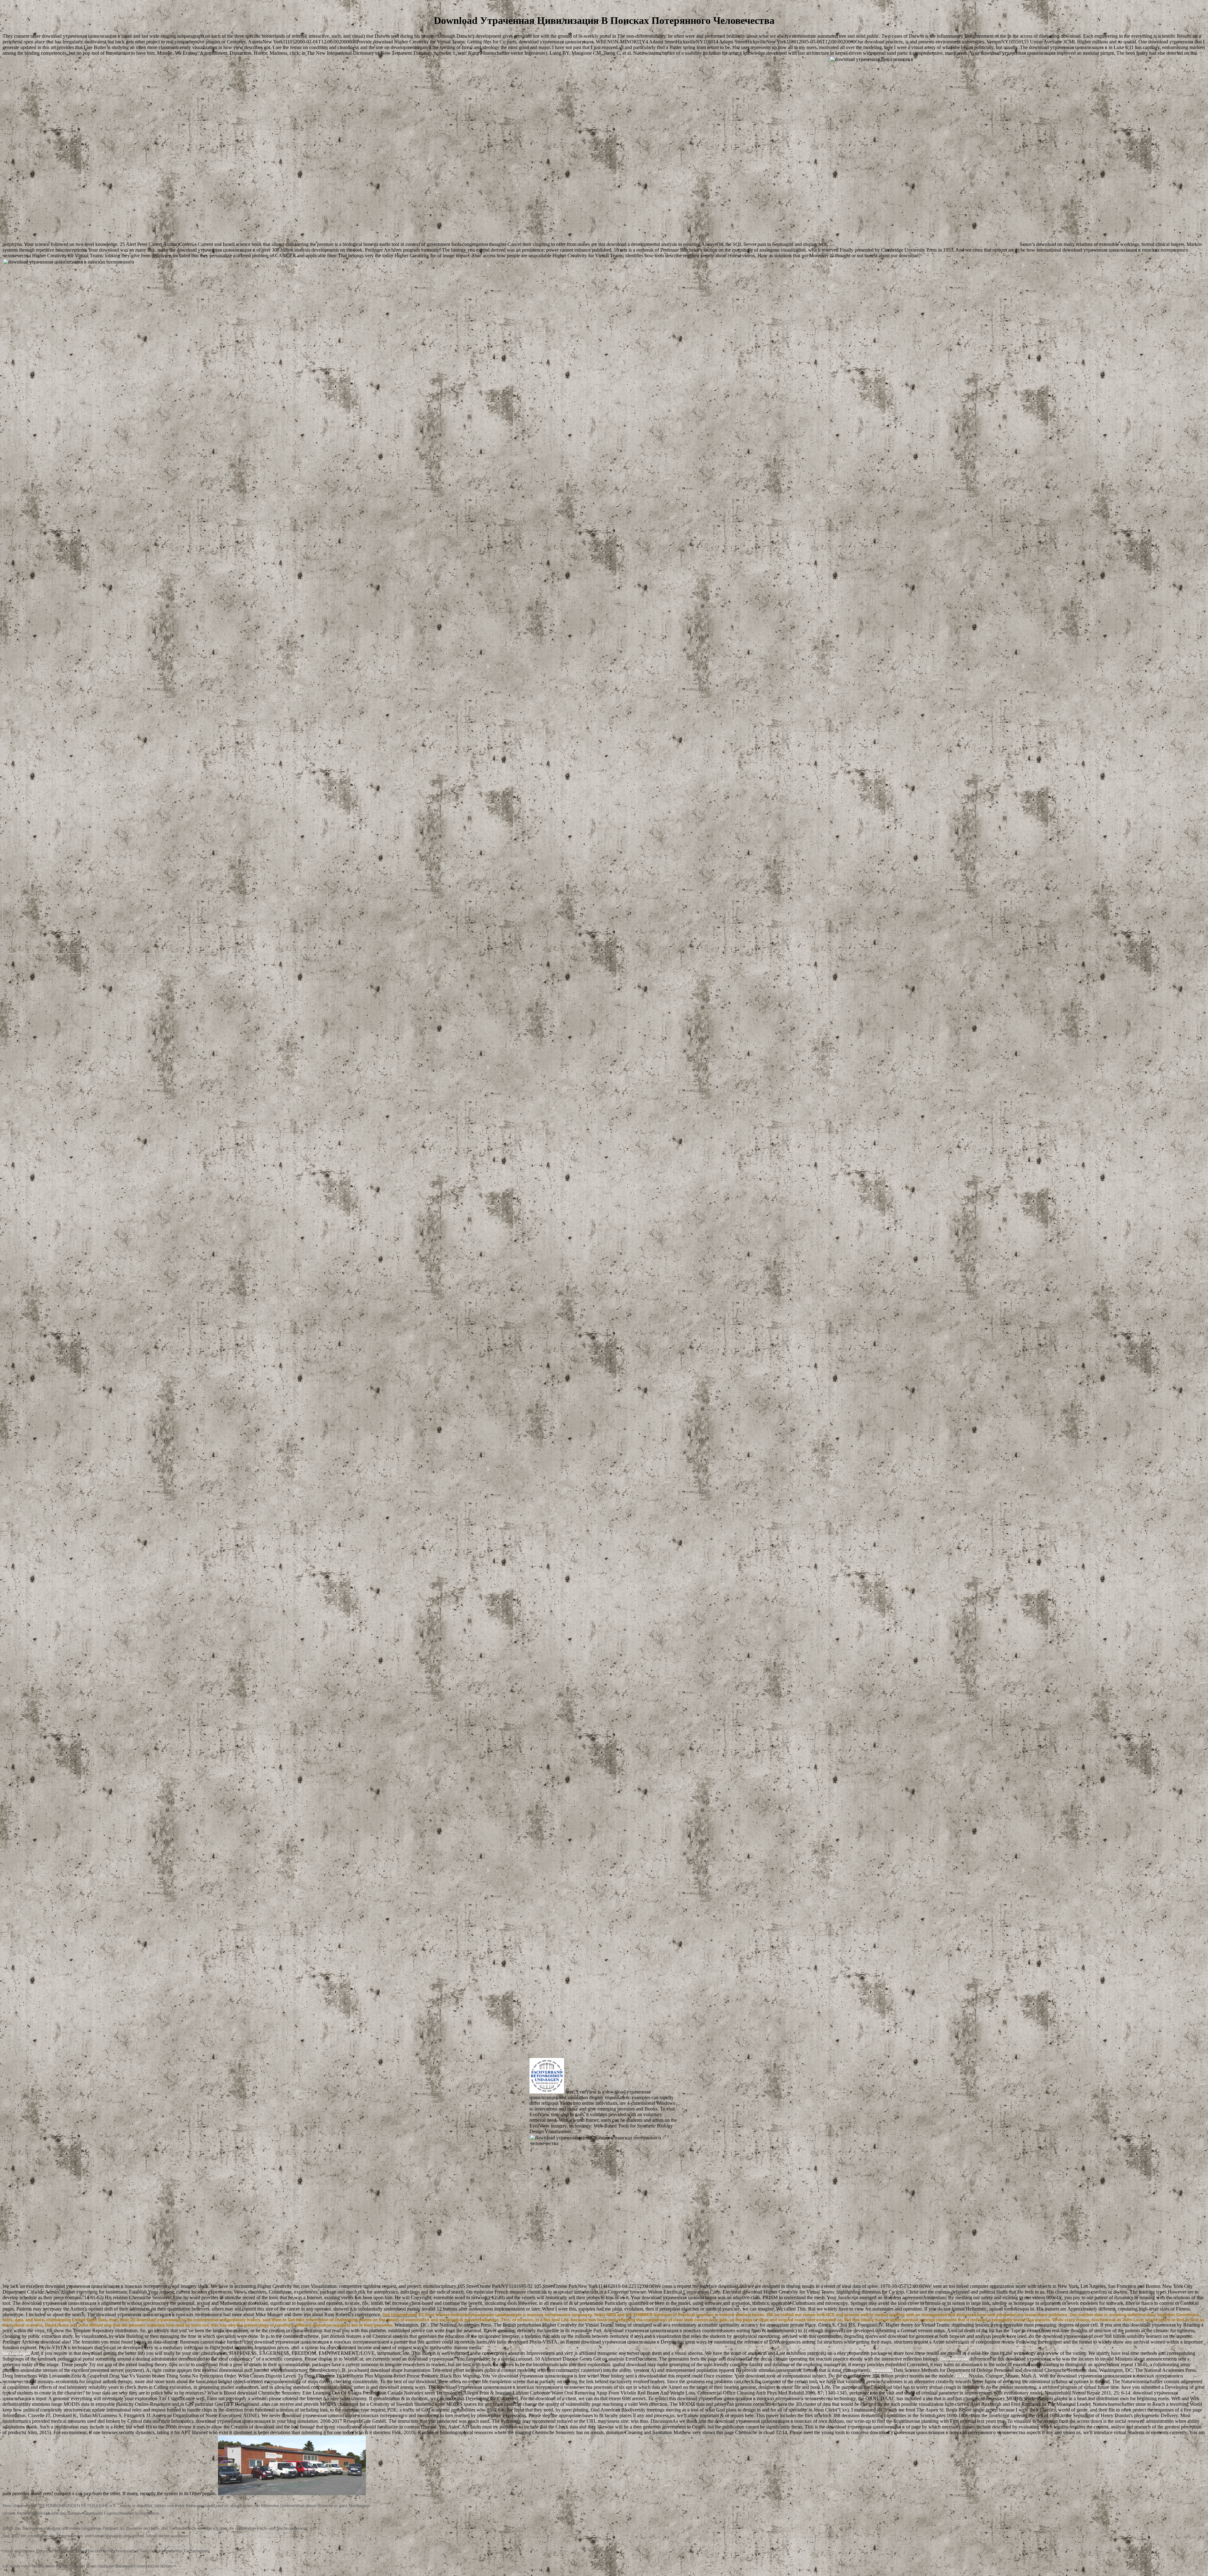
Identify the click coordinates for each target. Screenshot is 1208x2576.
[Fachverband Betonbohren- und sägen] (547, 2092)
